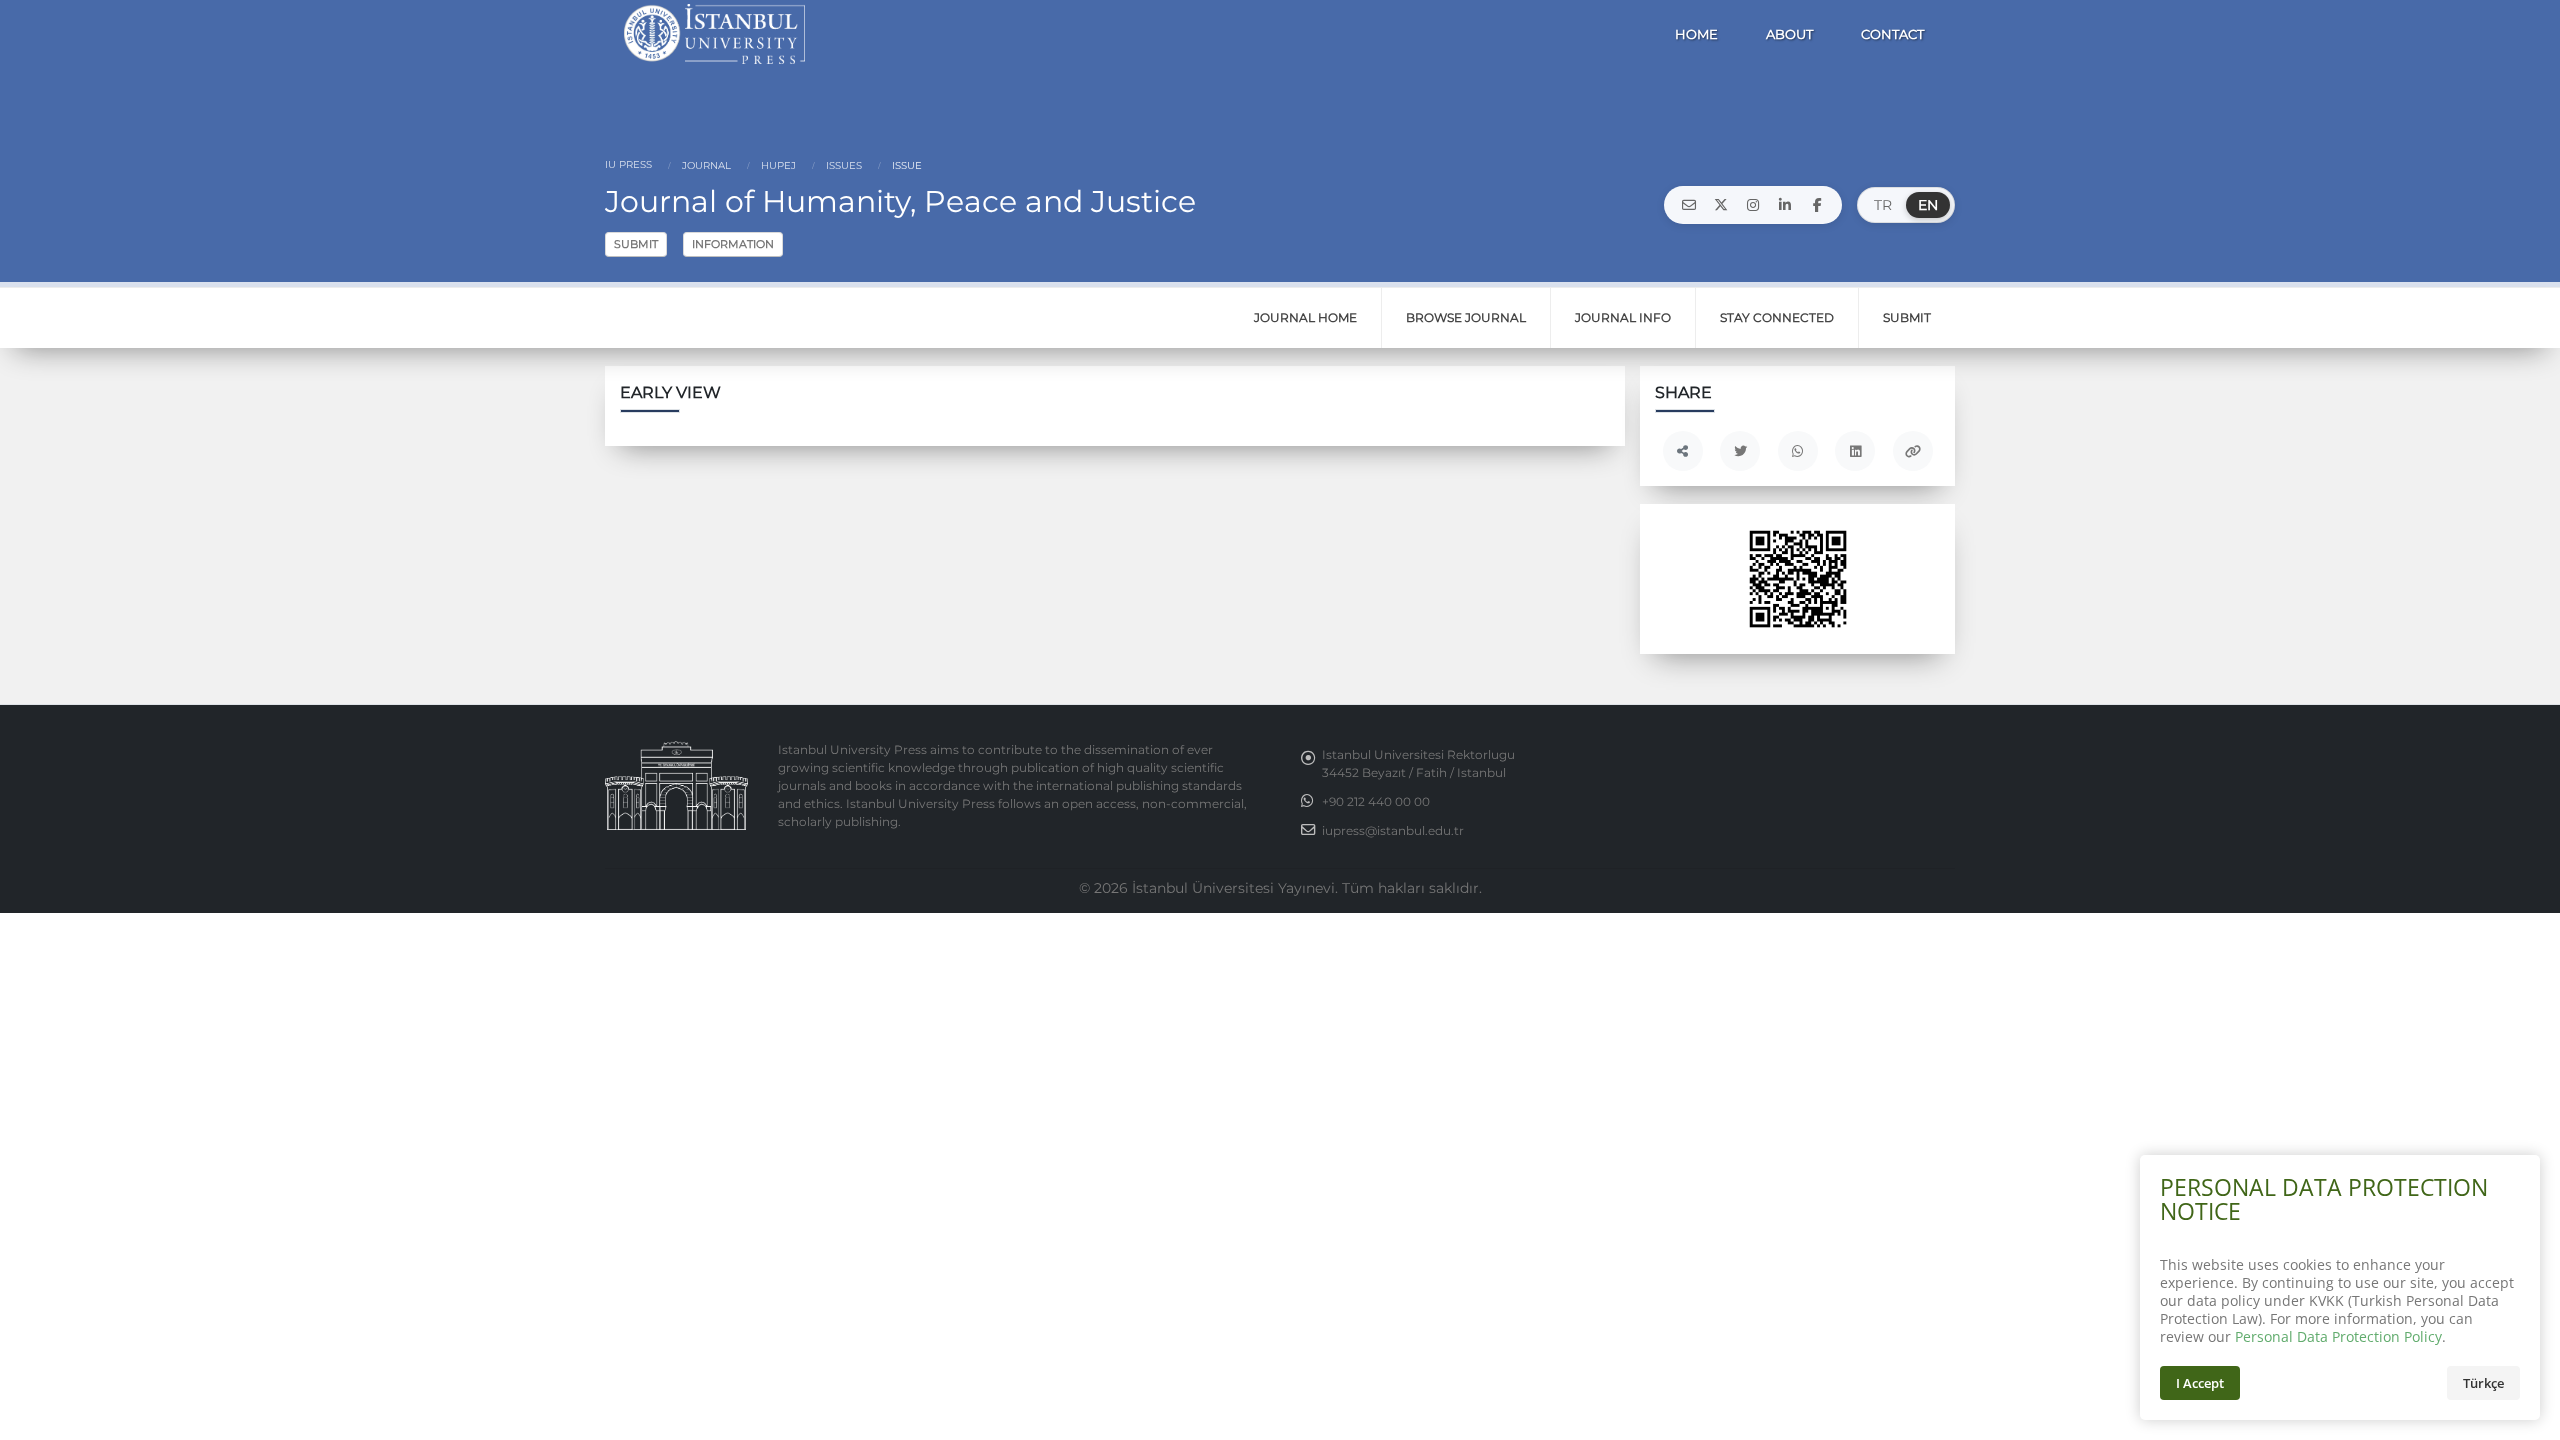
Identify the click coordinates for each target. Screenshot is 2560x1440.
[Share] (1683, 451)
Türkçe (2483, 1383)
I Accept (2200, 1383)
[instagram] (1753, 205)
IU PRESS (628, 164)
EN (1928, 205)
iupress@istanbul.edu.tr (1393, 831)
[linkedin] (1785, 205)
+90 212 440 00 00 (1376, 802)
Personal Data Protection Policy (2338, 1336)
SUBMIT (636, 244)
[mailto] (1689, 205)
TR (1883, 205)
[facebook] (1817, 205)
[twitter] (1721, 205)
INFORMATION (733, 244)
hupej (777, 165)
